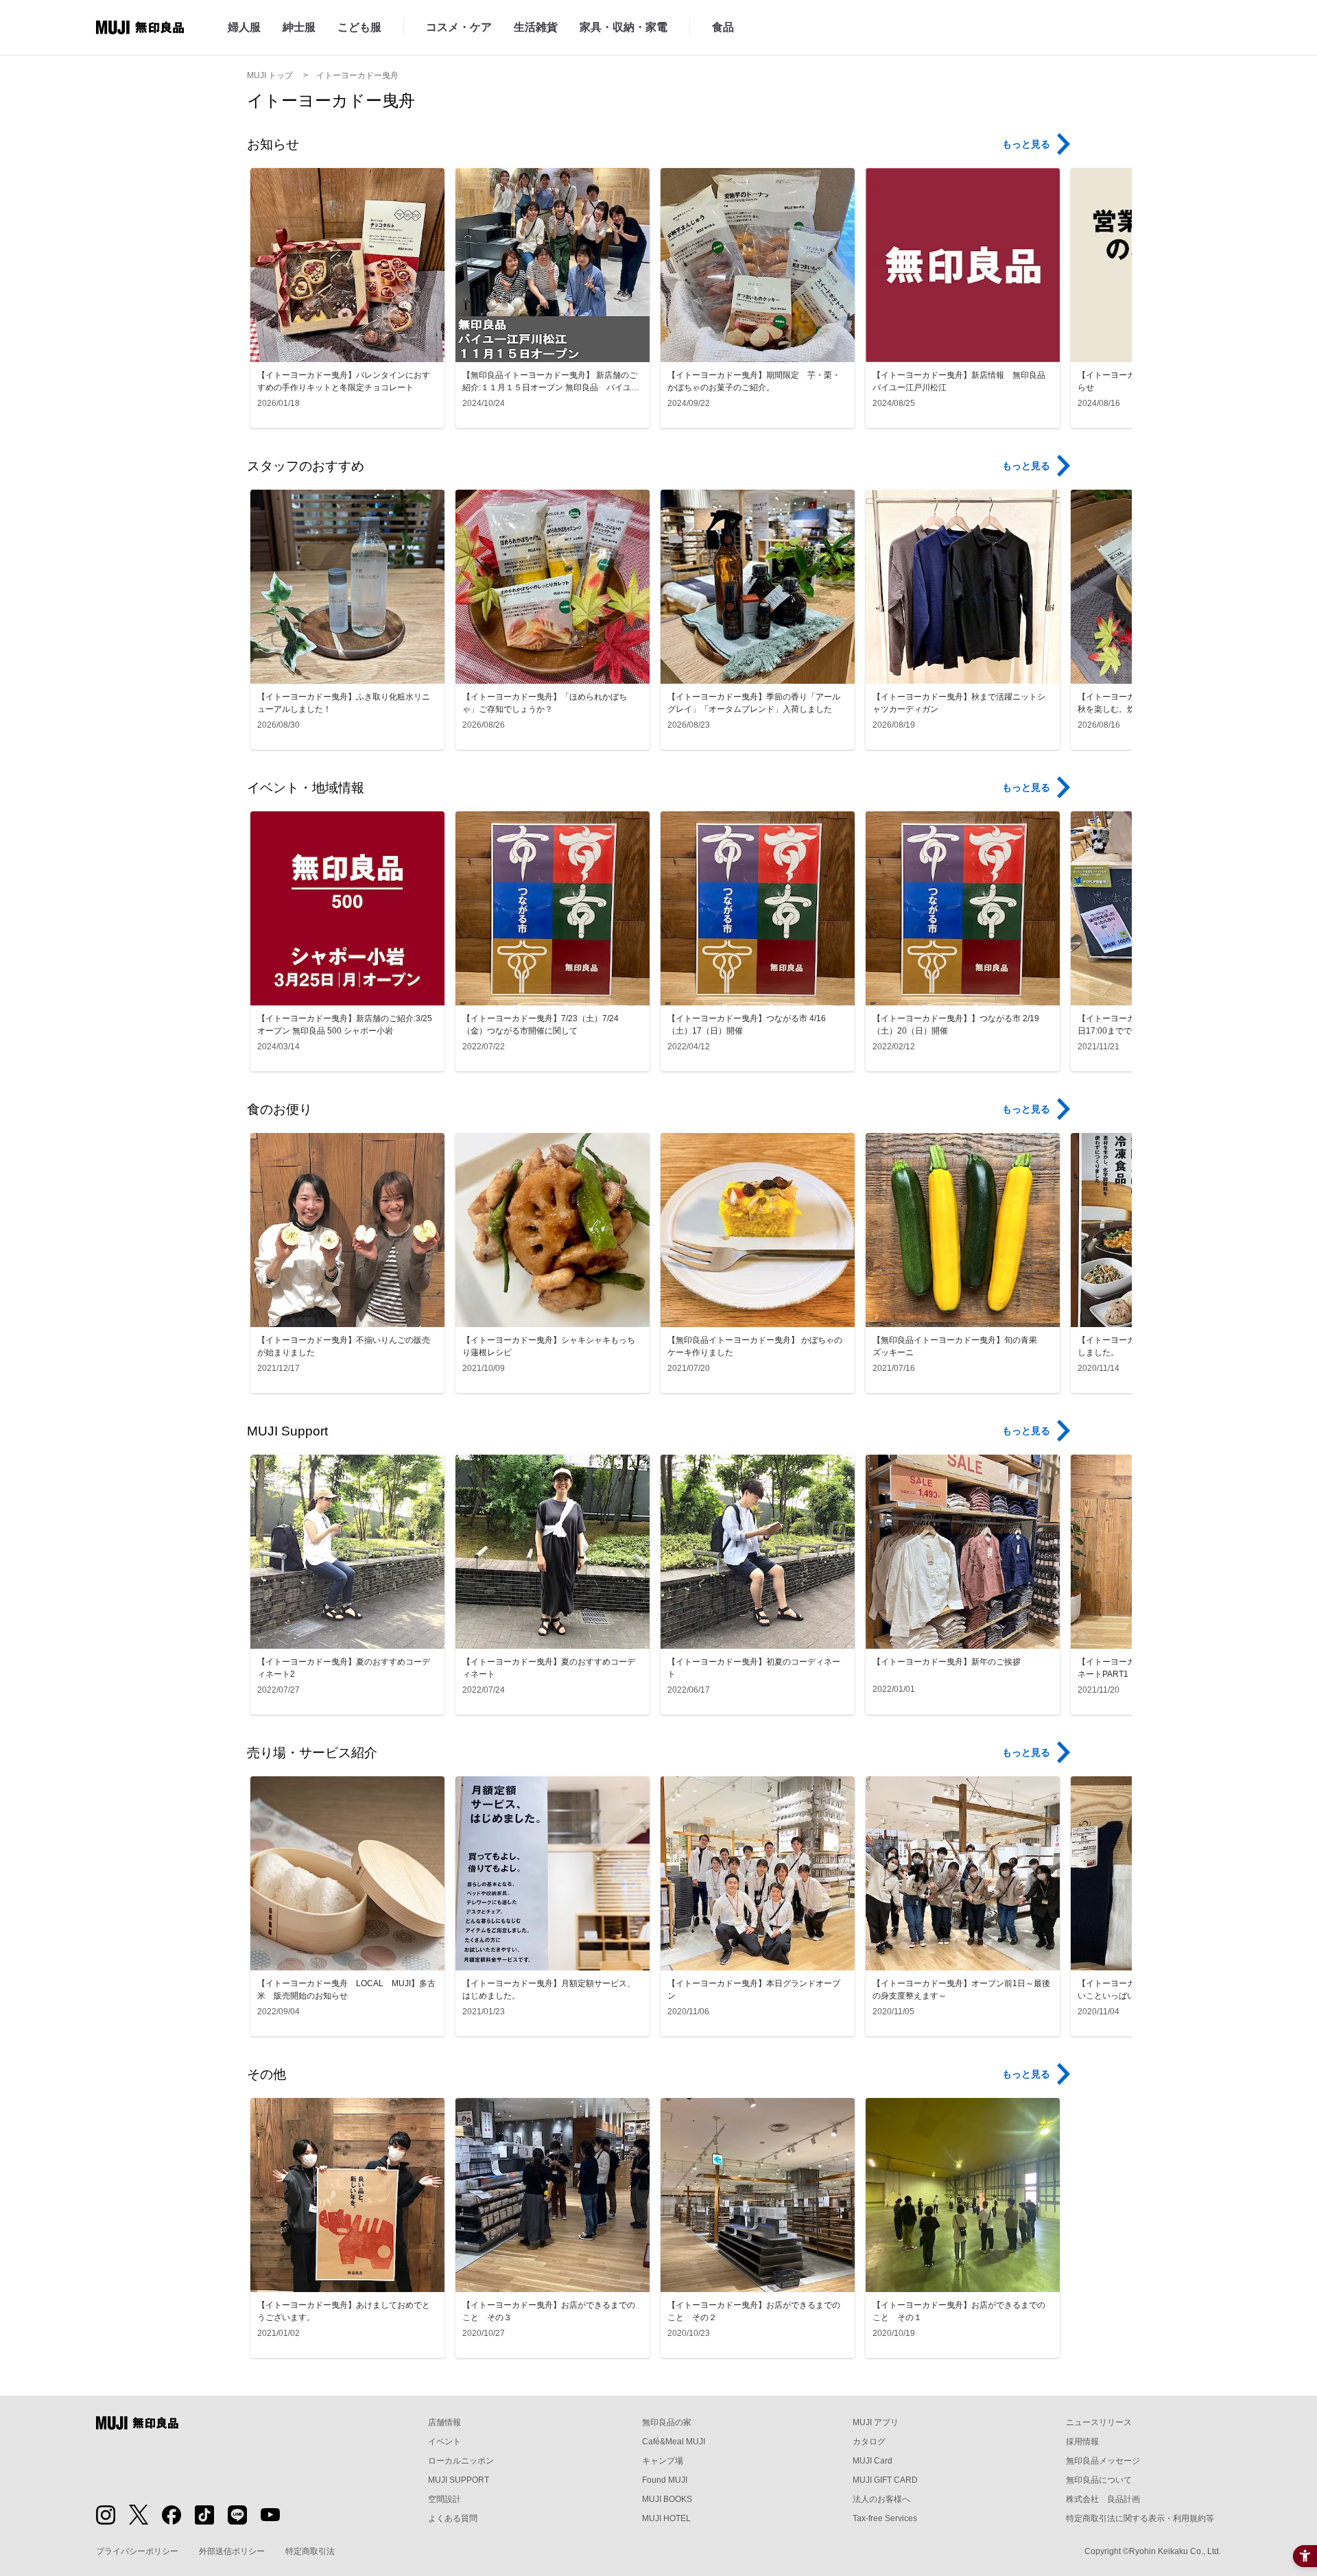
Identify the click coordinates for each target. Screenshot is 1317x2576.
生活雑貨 (536, 27)
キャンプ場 (663, 2461)
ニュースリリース (1099, 2422)
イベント (444, 2442)
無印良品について (1099, 2480)
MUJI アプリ (876, 2422)
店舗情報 (444, 2422)
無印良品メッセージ (1103, 2461)
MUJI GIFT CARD (885, 2480)
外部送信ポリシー (232, 2551)
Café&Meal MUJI (674, 2442)
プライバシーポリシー (137, 2551)
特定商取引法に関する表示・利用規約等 (1140, 2518)
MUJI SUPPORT (459, 2480)
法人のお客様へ (881, 2499)
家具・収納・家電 (624, 27)
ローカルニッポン (461, 2461)
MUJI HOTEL (666, 2518)
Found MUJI (665, 2480)
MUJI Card (873, 2461)
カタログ (869, 2442)
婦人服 (244, 27)
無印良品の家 (667, 2422)
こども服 (359, 27)
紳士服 (299, 27)
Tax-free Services (885, 2518)
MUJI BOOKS (667, 2499)
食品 (723, 27)
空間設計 (444, 2499)
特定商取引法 (310, 2551)
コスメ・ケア (459, 27)
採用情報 (1082, 2442)
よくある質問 (453, 2518)
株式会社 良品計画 (1103, 2499)
